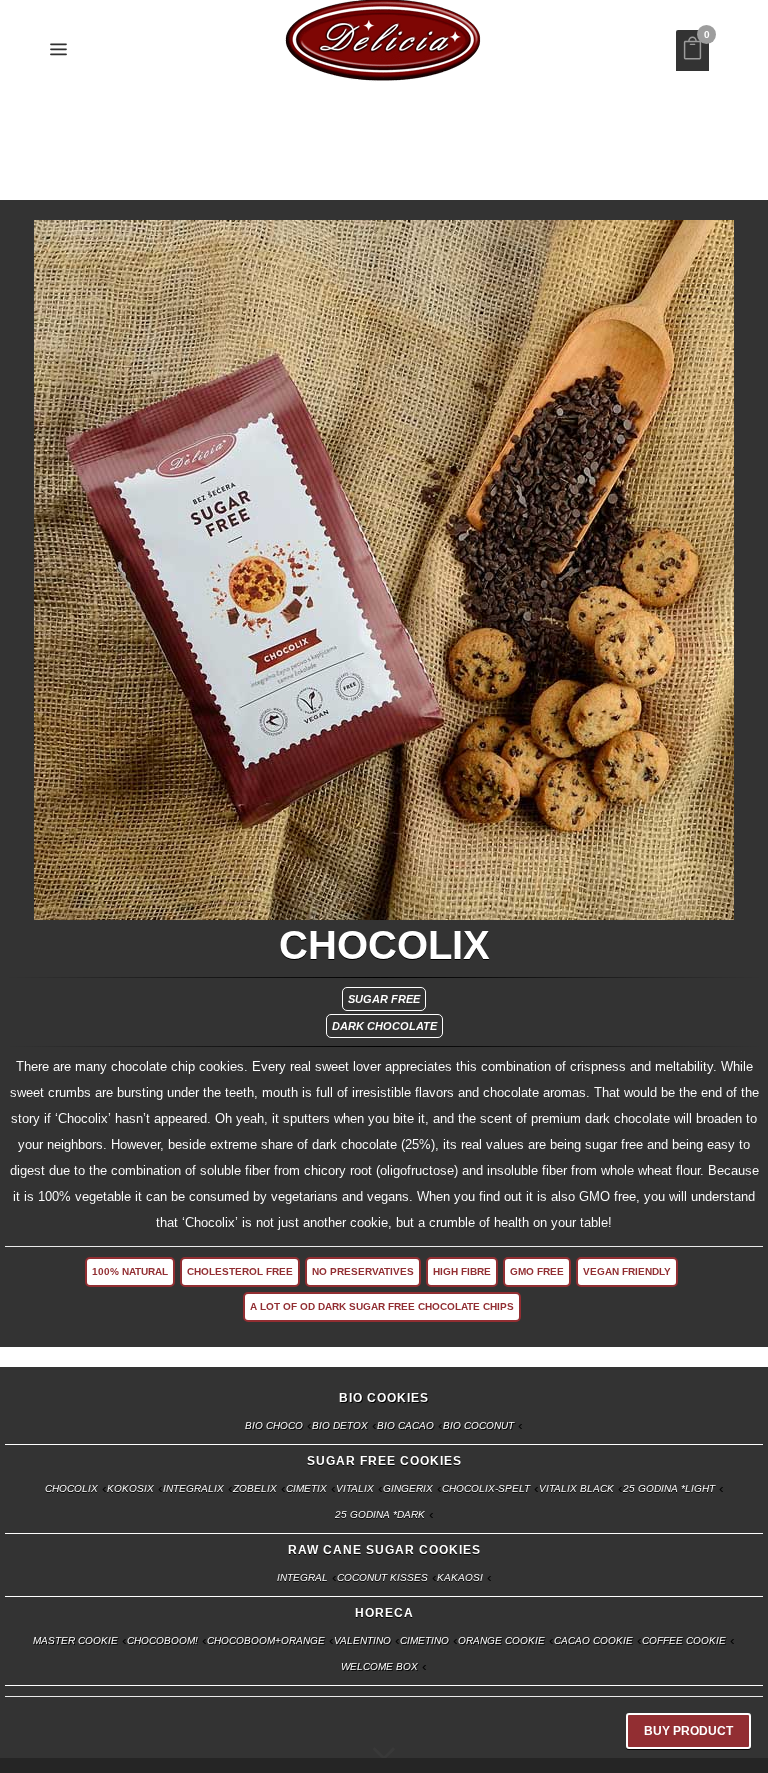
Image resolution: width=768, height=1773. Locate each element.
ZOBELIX (255, 1489)
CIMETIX (306, 1489)
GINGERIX (408, 1489)
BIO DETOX (340, 1426)
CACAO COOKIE (593, 1641)
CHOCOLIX (71, 1489)
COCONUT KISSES (382, 1578)
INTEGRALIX (193, 1489)
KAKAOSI (460, 1578)
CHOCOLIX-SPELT (486, 1489)
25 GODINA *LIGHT (669, 1489)
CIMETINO (424, 1641)
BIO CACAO (405, 1426)
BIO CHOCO (274, 1426)
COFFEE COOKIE (684, 1641)
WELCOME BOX (379, 1667)
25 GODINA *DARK (380, 1515)
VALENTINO (362, 1641)
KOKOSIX (130, 1489)
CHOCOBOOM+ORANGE (266, 1641)
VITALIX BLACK (576, 1489)
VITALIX (355, 1489)
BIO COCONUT (478, 1426)
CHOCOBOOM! (162, 1641)
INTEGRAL (302, 1578)
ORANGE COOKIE (501, 1641)
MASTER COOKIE (75, 1641)
